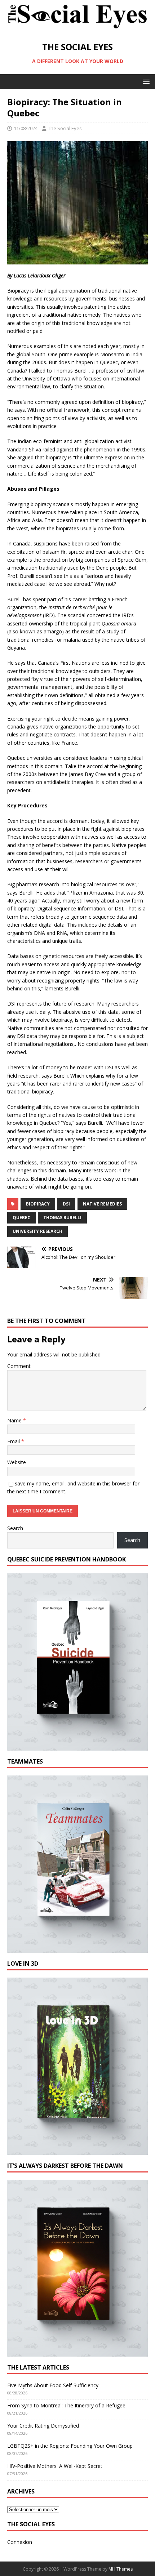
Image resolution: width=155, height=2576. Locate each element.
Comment (19, 1366)
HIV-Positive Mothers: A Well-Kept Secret (55, 2466)
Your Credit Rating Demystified (43, 2426)
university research (37, 1231)
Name (15, 1420)
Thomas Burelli (62, 1218)
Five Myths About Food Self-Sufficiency (53, 2385)
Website (17, 1462)
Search (15, 1528)
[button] (145, 81)
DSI (66, 1204)
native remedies (102, 1204)
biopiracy (38, 1204)
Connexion (20, 2542)
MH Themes (121, 2569)
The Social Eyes (65, 128)
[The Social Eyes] (77, 29)
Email (14, 1441)
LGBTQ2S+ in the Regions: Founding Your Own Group (70, 2446)
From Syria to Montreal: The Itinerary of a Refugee (66, 2405)
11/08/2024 (26, 128)
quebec (21, 1218)
